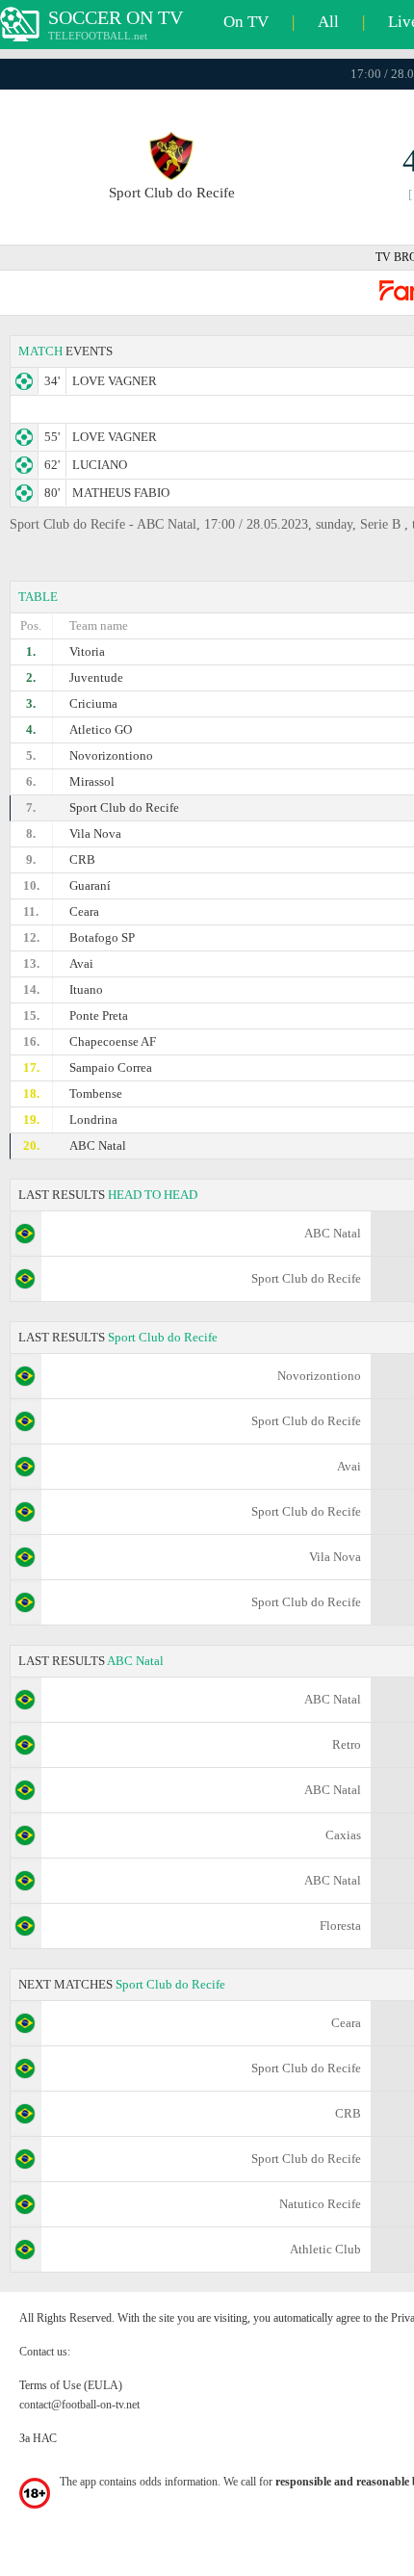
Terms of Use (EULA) (71, 2385)
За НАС (38, 2438)
